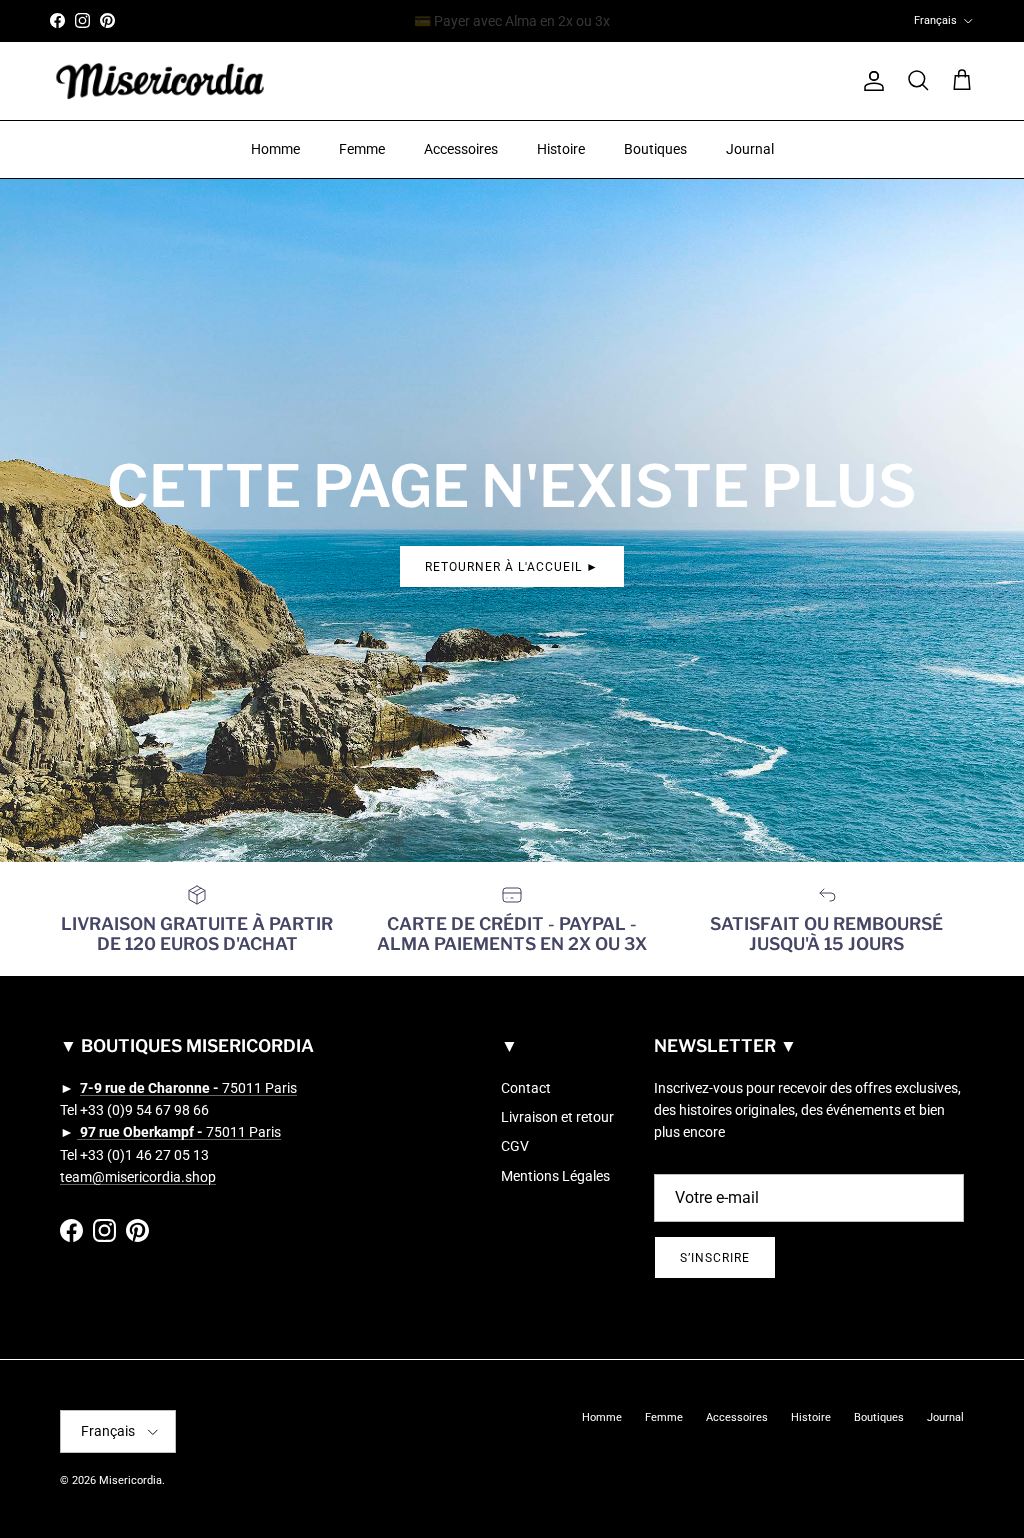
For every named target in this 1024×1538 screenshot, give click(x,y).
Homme (275, 149)
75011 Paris (188, 1088)
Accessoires (461, 149)
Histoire (561, 149)
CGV (515, 1146)
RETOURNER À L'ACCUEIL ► (511, 567)
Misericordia (130, 1480)
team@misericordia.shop (138, 1177)
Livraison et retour (557, 1117)
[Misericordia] (160, 81)
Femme (362, 149)
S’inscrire (715, 1258)
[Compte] (870, 81)
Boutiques (655, 149)
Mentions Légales (555, 1176)
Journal (750, 149)
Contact (526, 1088)
